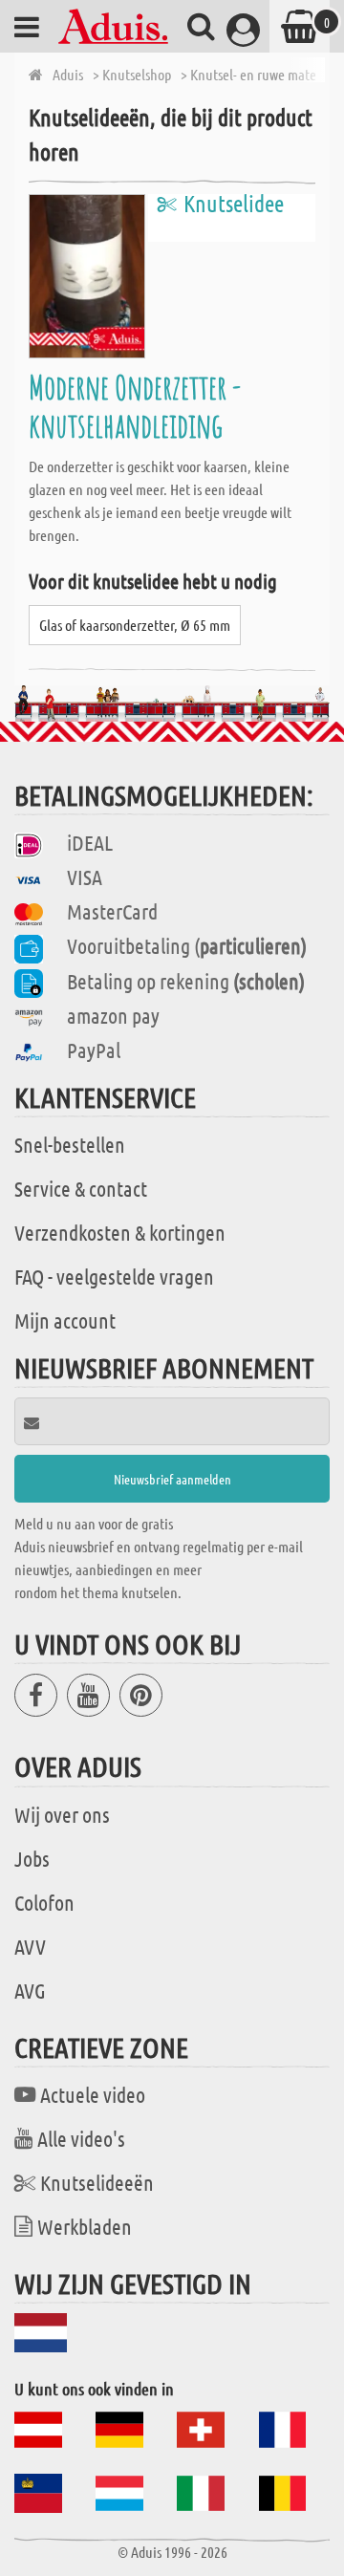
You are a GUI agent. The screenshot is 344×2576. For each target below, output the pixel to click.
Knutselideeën (97, 2182)
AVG (30, 1990)
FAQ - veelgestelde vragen (114, 1276)
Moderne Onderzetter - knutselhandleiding (135, 406)
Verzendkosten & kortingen (120, 1232)
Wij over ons (62, 1814)
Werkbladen (85, 2226)
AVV (30, 1946)
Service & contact (81, 1188)
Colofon (44, 1902)
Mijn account (65, 1320)
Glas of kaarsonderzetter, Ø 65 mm (135, 625)
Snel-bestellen (70, 1144)
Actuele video (93, 2094)
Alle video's (81, 2138)
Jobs (32, 1858)
